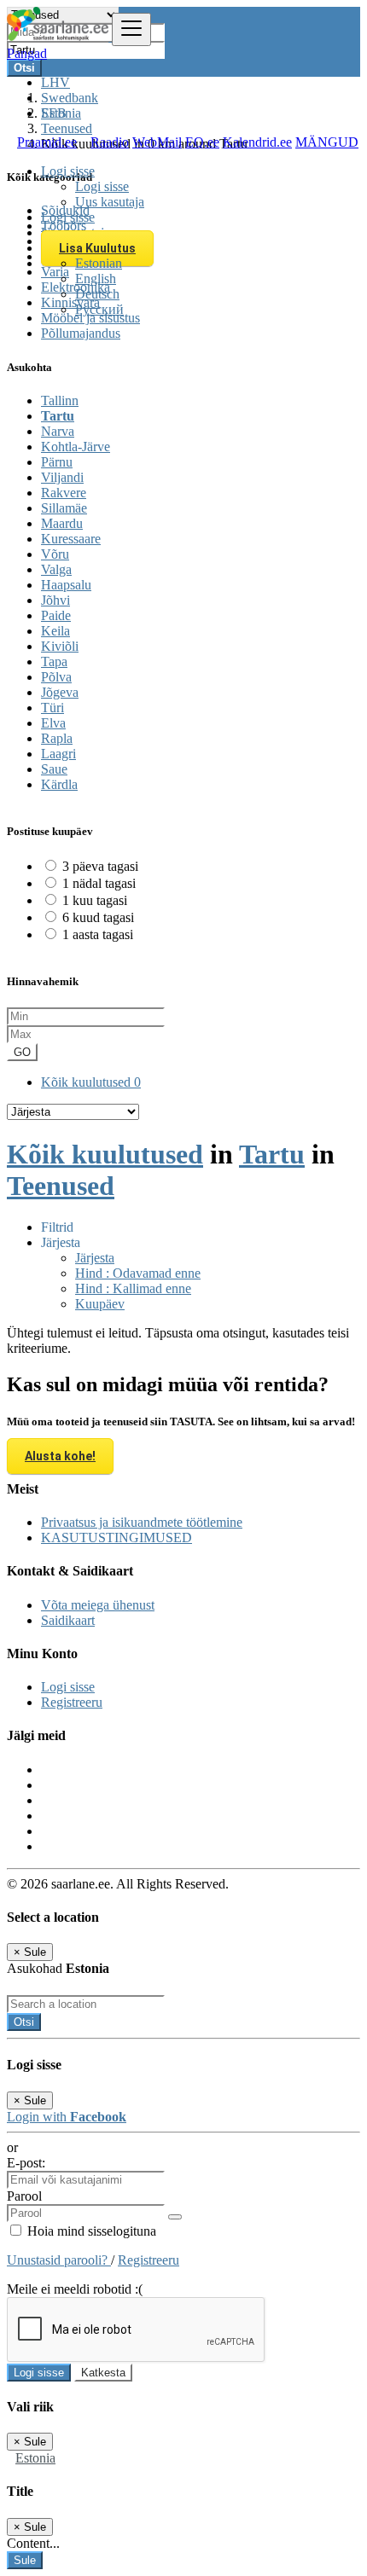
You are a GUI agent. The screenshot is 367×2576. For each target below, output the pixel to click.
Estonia (35, 2458)
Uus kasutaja (110, 202)
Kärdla (59, 784)
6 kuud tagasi (98, 917)
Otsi (24, 2022)
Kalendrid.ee (257, 142)
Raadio (110, 142)
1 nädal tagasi (99, 883)
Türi (52, 708)
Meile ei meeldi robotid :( (75, 2289)
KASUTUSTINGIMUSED (117, 1537)
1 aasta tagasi (98, 934)
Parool (24, 2196)
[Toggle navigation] (131, 29)
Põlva (56, 677)
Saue (54, 769)
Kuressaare (71, 539)
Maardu (62, 523)
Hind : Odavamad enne (138, 1273)
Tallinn (60, 400)
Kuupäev (100, 1304)
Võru (55, 554)
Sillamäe (64, 508)
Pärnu (57, 462)
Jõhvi (55, 600)
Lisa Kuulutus (97, 248)
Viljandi (62, 477)
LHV (55, 82)
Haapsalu (66, 585)
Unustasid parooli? (59, 2260)
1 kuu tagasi (95, 900)
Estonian (99, 263)
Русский (99, 309)
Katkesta (103, 2373)
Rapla (57, 738)
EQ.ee (202, 142)
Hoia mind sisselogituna (90, 2231)
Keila (55, 631)
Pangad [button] (27, 53)
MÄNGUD (327, 142)
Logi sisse (102, 186)
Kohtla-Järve (76, 447)
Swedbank (70, 98)
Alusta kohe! (60, 1456)
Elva (53, 723)
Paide (56, 615)
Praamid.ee (47, 142)
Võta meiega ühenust (98, 1605)
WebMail (157, 142)
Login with (67, 2117)
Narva (58, 431)
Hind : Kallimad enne (133, 1288)
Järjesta (95, 1258)
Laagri (58, 754)
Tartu (58, 416)
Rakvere (64, 493)
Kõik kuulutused (91, 1082)
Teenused (61, 1186)
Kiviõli (60, 646)
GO (22, 1052)
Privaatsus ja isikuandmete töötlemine (142, 1522)
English (96, 278)
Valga (56, 569)
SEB (54, 113)
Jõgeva (60, 692)
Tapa (54, 661)
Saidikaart (68, 1620)
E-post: (26, 2163)
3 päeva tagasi (100, 866)
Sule (25, 2560)
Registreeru (72, 1702)
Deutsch (97, 294)
